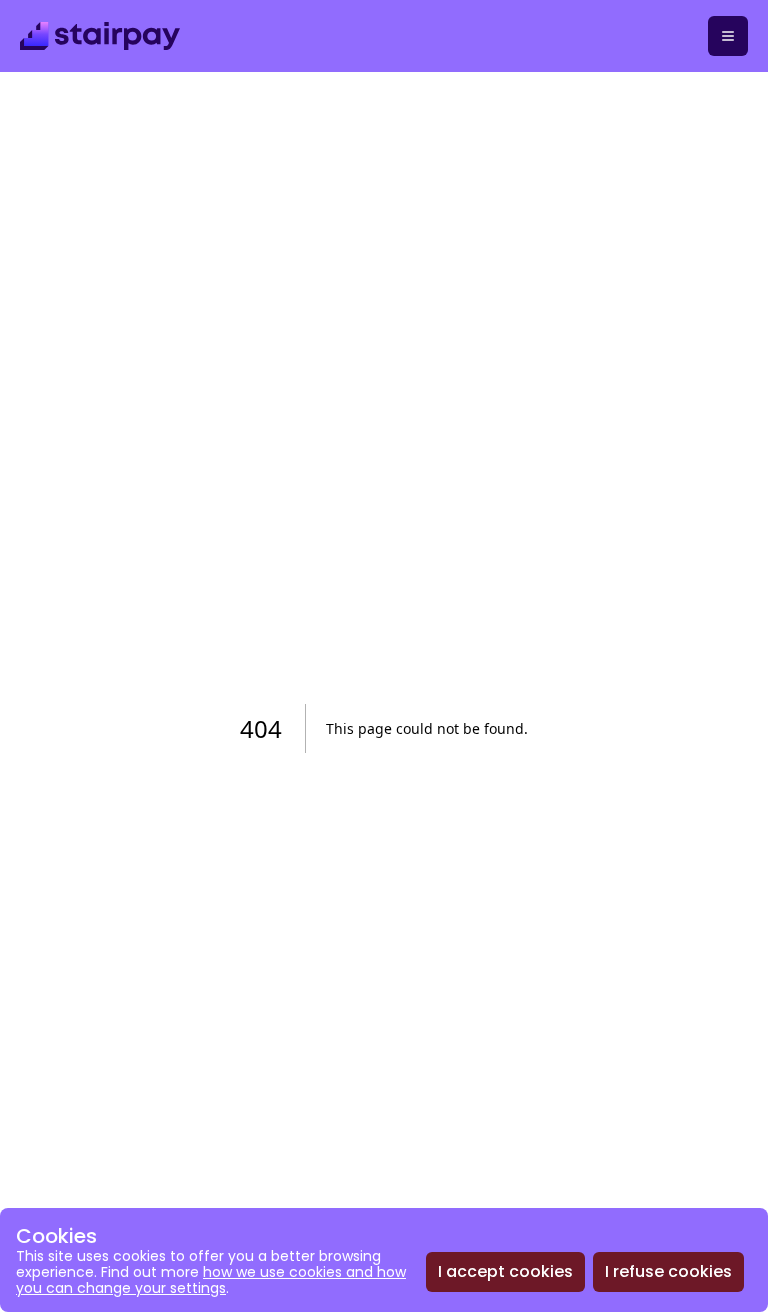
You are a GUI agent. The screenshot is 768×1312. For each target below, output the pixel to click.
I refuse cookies (668, 1271)
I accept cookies (505, 1271)
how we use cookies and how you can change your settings (211, 1280)
